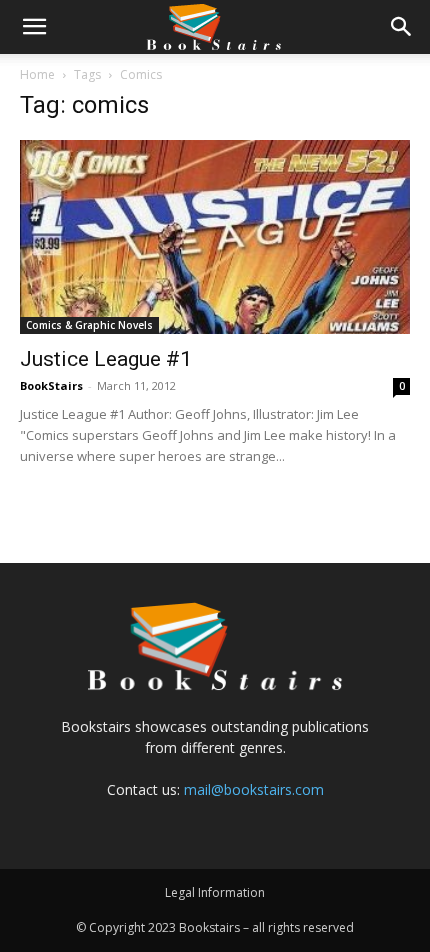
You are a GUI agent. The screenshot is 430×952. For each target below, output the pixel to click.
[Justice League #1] (215, 237)
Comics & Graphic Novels (89, 325)
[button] (34, 27)
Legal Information (215, 892)
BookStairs (51, 385)
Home (37, 74)
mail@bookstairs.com (254, 789)
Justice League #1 (106, 359)
